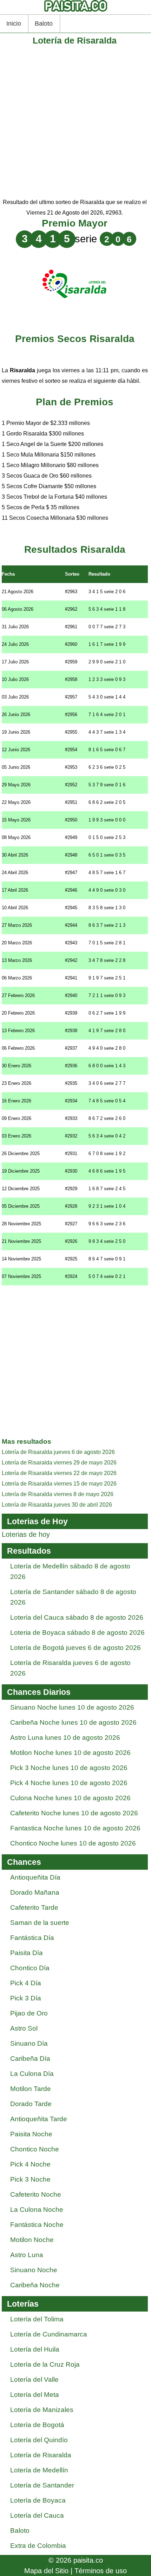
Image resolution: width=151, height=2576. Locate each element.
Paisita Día (27, 1953)
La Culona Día (32, 2074)
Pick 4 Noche (30, 2164)
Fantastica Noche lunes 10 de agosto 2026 (75, 1828)
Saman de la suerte (40, 1923)
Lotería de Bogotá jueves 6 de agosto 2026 (75, 1648)
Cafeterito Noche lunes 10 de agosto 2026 (74, 1813)
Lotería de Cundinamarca (49, 2334)
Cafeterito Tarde (34, 1908)
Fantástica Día (32, 1938)
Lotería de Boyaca (38, 2500)
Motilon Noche (32, 2240)
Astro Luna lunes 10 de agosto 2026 (65, 1738)
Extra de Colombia (38, 2546)
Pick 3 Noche (30, 2179)
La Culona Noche (37, 2210)
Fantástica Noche (37, 2225)
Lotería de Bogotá (37, 2425)
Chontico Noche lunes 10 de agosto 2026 (73, 1843)
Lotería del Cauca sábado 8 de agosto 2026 (77, 1617)
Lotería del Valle (34, 2380)
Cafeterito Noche (36, 2194)
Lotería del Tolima (37, 2319)
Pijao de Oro (29, 2013)
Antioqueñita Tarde (39, 2119)
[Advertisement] (75, 122)
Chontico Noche (35, 2149)
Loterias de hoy (26, 1534)
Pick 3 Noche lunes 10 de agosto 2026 (69, 1768)
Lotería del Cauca (37, 2515)
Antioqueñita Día (35, 1877)
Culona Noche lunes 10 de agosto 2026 (70, 1798)
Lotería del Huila (35, 2349)
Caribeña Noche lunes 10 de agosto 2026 (73, 1722)
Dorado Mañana (35, 1892)
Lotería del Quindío (39, 2440)
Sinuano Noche (34, 2270)
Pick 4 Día (26, 1983)
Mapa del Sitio (46, 2571)
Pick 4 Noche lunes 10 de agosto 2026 (69, 1783)
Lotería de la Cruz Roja (45, 2364)
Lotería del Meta (35, 2395)
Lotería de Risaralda (41, 2455)
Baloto (44, 24)
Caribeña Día (30, 2059)
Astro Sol (24, 2028)
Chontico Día (30, 1968)
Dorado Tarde (31, 2104)
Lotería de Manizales (42, 2410)
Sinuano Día (29, 2043)
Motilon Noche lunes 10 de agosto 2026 (70, 1753)
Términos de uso (101, 2571)
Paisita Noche (31, 2134)
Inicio (14, 24)
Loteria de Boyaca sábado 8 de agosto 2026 (77, 1633)
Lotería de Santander (42, 2485)
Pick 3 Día (26, 1998)
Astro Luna (27, 2255)
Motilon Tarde (31, 2089)
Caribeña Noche (35, 2285)
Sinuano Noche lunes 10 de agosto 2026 (72, 1707)
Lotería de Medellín (39, 2470)
